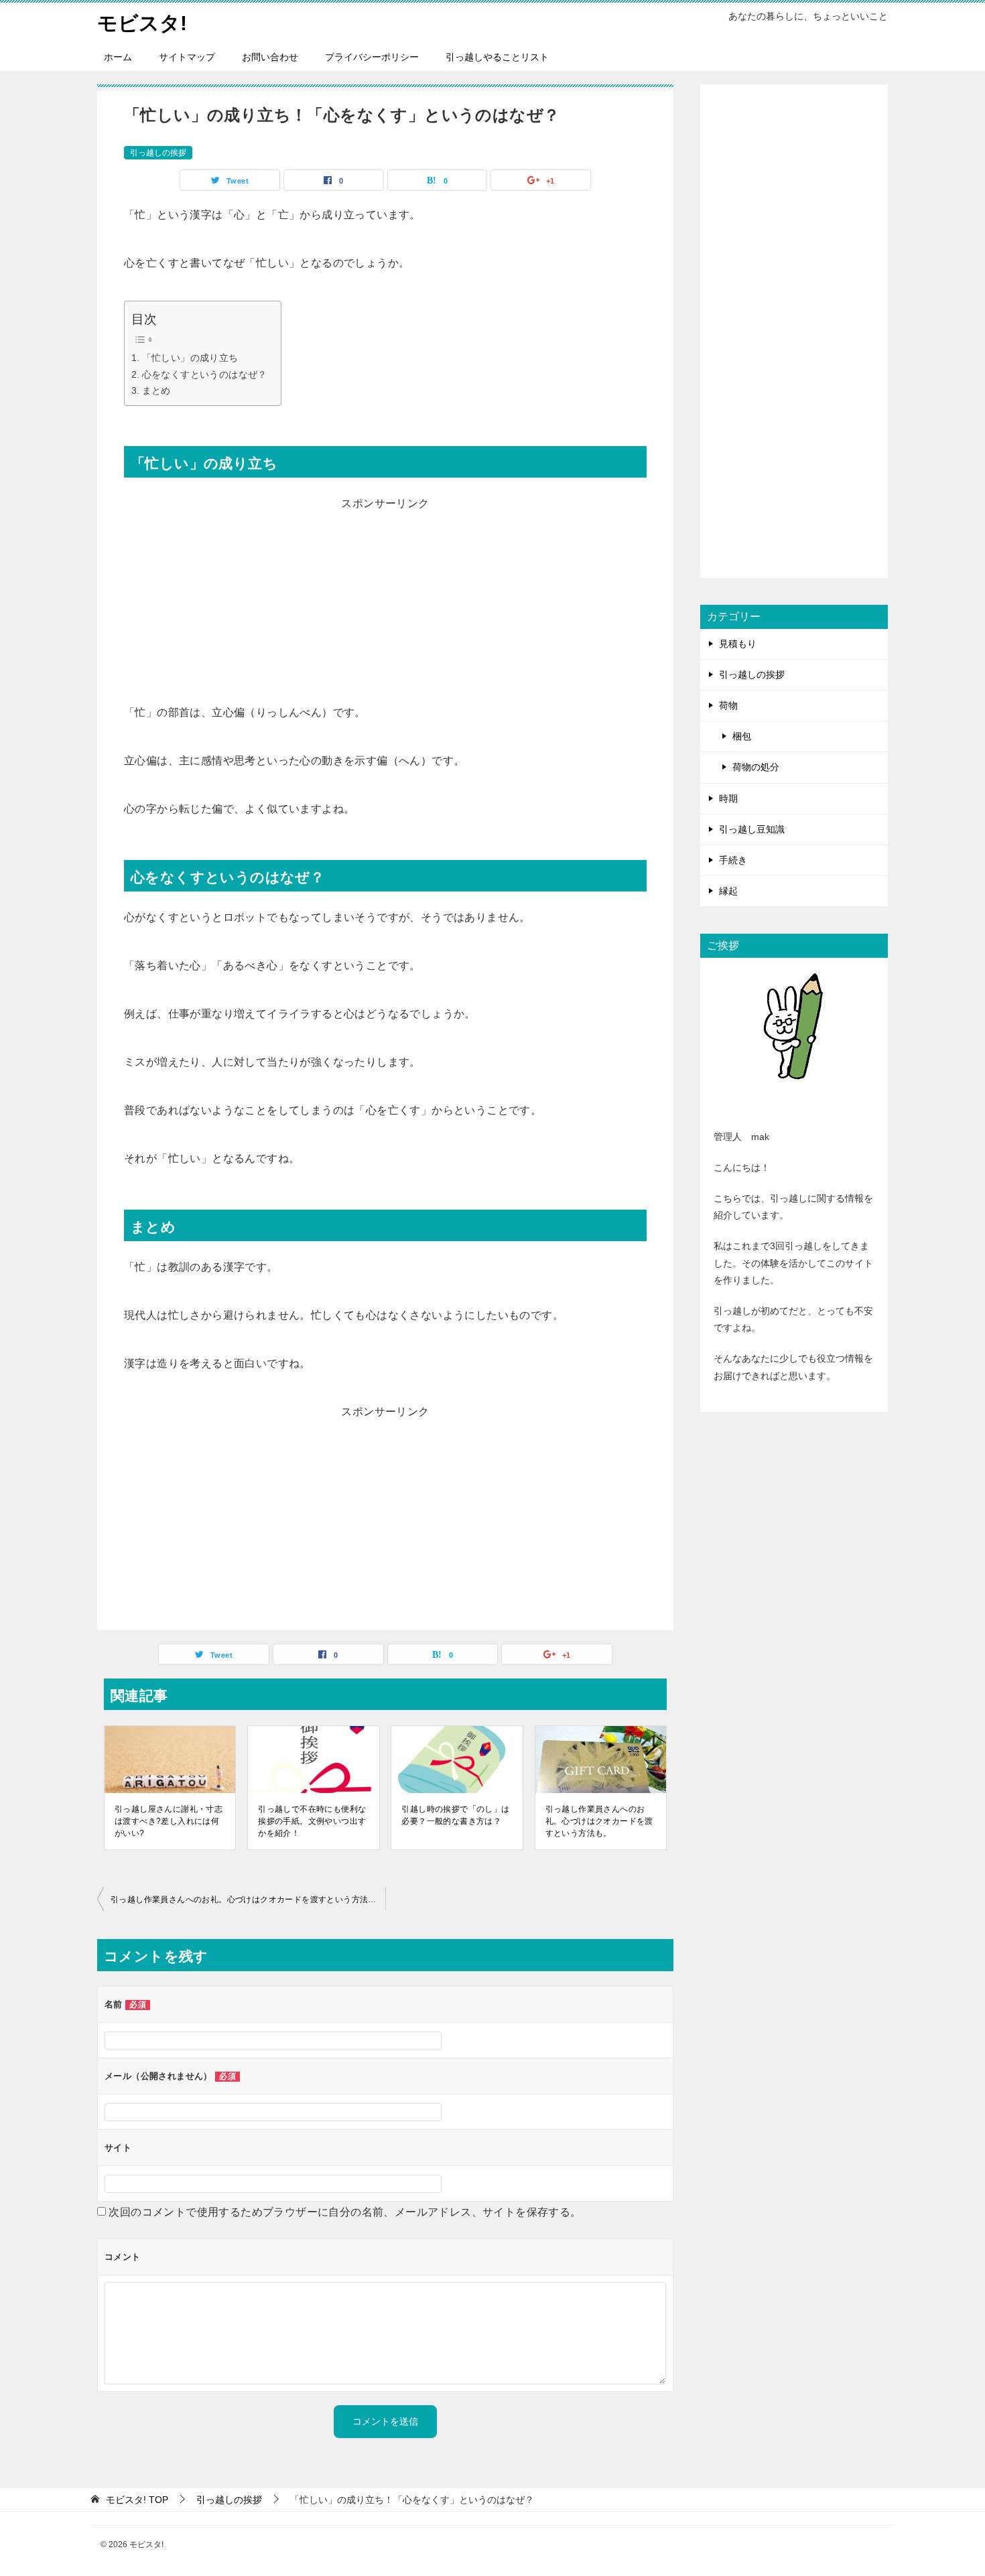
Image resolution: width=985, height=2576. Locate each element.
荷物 (728, 705)
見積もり (738, 644)
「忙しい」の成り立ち (190, 358)
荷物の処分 (756, 767)
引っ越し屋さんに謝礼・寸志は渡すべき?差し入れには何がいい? (169, 1821)
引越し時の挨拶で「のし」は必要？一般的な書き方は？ (455, 1815)
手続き (733, 860)
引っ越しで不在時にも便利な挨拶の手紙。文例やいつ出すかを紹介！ (312, 1821)
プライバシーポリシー (372, 57)
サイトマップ (187, 57)
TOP (137, 2500)
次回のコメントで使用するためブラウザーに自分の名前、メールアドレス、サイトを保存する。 (345, 2212)
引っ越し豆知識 (752, 829)
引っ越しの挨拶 (158, 153)
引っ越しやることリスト (497, 57)
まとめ (156, 390)
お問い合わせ (270, 57)
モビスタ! (142, 23)
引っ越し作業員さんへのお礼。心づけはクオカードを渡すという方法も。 (599, 1821)
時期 (728, 798)
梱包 (742, 736)
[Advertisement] (385, 608)
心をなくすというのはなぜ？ (205, 374)
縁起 (728, 891)
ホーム (118, 57)
